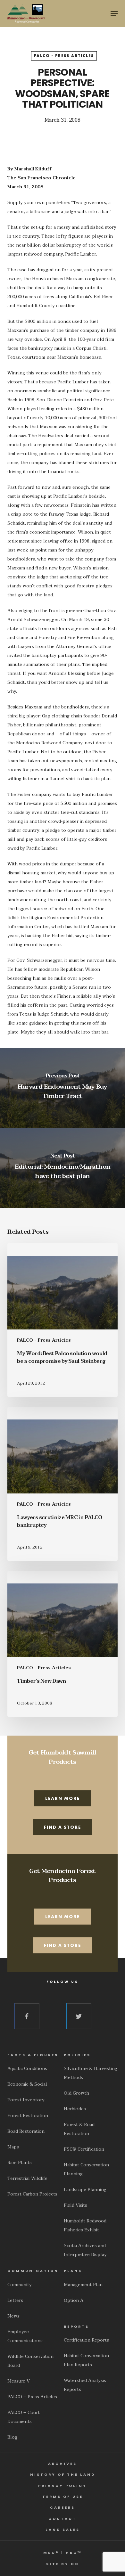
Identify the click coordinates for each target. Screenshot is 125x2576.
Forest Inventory (26, 2100)
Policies (77, 2055)
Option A (74, 2300)
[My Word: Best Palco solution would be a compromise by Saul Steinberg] (62, 1320)
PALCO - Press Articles (64, 56)
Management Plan (83, 2285)
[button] (114, 13)
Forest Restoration (28, 2116)
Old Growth (76, 2093)
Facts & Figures (33, 2055)
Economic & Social (27, 2084)
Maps (13, 2147)
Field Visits (75, 2205)
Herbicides (75, 2109)
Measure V (19, 2381)
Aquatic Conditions (27, 2069)
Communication (33, 2271)
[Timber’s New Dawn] (62, 1644)
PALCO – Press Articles (32, 2397)
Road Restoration (26, 2131)
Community (20, 2285)
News (13, 2316)
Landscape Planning (85, 2190)
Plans (73, 2271)
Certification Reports (86, 2340)
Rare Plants (20, 2163)
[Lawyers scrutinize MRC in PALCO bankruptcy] (62, 1484)
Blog (12, 2437)
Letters (15, 2300)
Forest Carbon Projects (32, 2194)
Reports (76, 2327)
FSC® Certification (84, 2149)
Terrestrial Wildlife (27, 2178)
